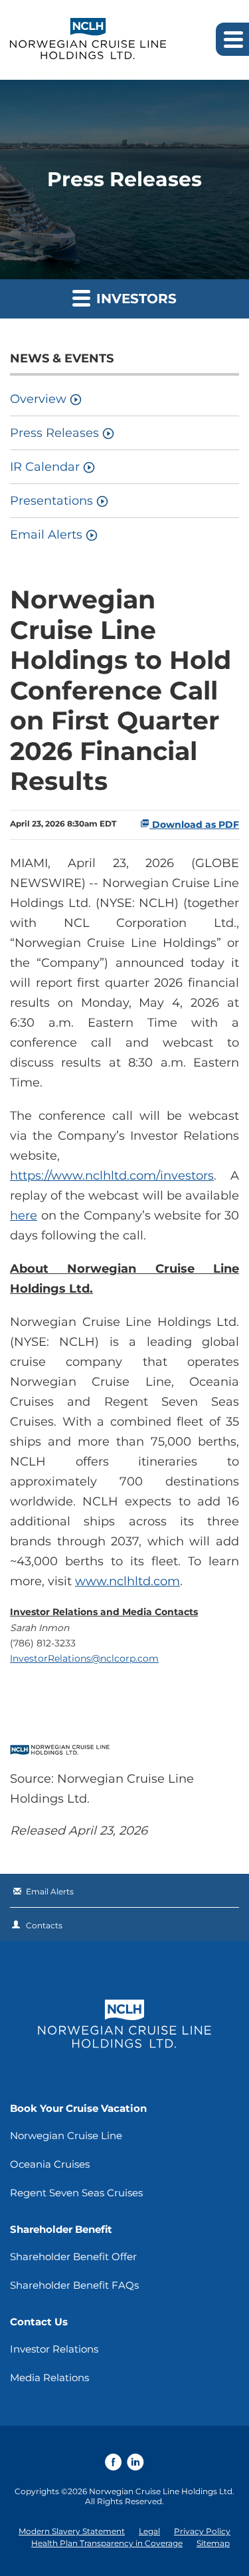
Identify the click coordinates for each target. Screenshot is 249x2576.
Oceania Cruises (50, 2164)
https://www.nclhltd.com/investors (112, 1176)
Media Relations (49, 2378)
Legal (149, 2531)
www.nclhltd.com (127, 1581)
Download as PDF (194, 825)
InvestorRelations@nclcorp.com (84, 1658)
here (24, 1216)
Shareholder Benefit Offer (73, 2256)
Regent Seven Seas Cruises (76, 2193)
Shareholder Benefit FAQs (74, 2285)
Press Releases (54, 433)
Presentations (51, 501)
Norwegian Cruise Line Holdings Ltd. (162, 2491)
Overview (38, 399)
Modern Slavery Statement (72, 2531)
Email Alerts (46, 535)
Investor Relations (54, 2349)
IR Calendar (45, 467)
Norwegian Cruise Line (66, 2135)
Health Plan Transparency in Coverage (107, 2543)
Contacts (44, 1925)
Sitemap (213, 2543)
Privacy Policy (202, 2531)
